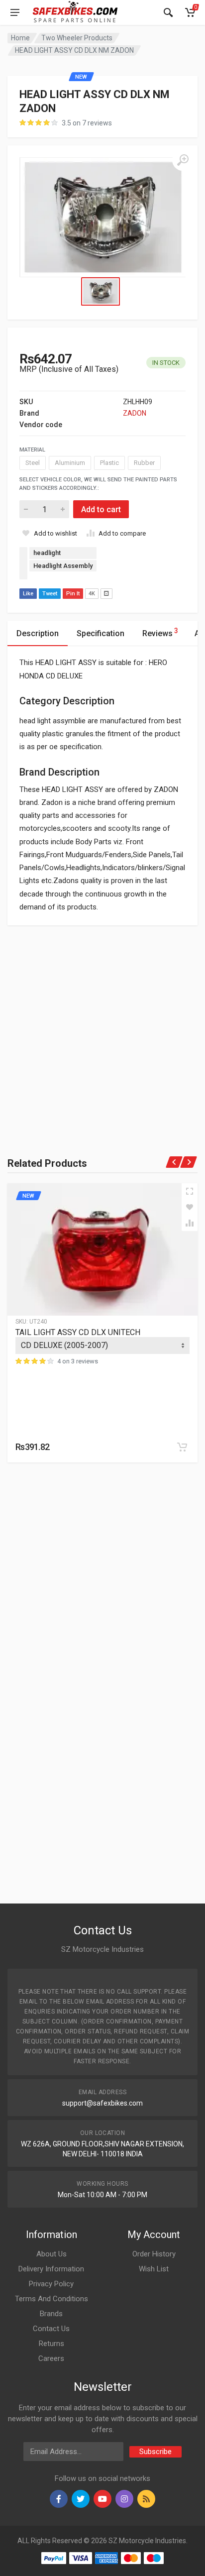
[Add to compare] (190, 1223)
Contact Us (51, 2329)
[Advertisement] (102, 1028)
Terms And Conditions (51, 2299)
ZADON (135, 413)
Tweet (50, 594)
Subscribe (155, 2452)
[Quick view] (190, 1191)
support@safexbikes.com (102, 2103)
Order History (154, 2254)
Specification (101, 633)
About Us (51, 2254)
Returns (51, 2344)
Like (28, 594)
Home (20, 38)
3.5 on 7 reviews (87, 123)
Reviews (160, 632)
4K (92, 594)
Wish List (154, 2269)
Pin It (73, 594)
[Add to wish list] (190, 1207)
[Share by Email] (106, 594)
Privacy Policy (51, 2284)
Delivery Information (51, 2269)
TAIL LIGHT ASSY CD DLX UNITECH (78, 1332)
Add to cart (101, 509)
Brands (51, 2314)
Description (38, 633)
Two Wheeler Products (77, 38)
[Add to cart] (182, 1447)
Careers (51, 2358)
